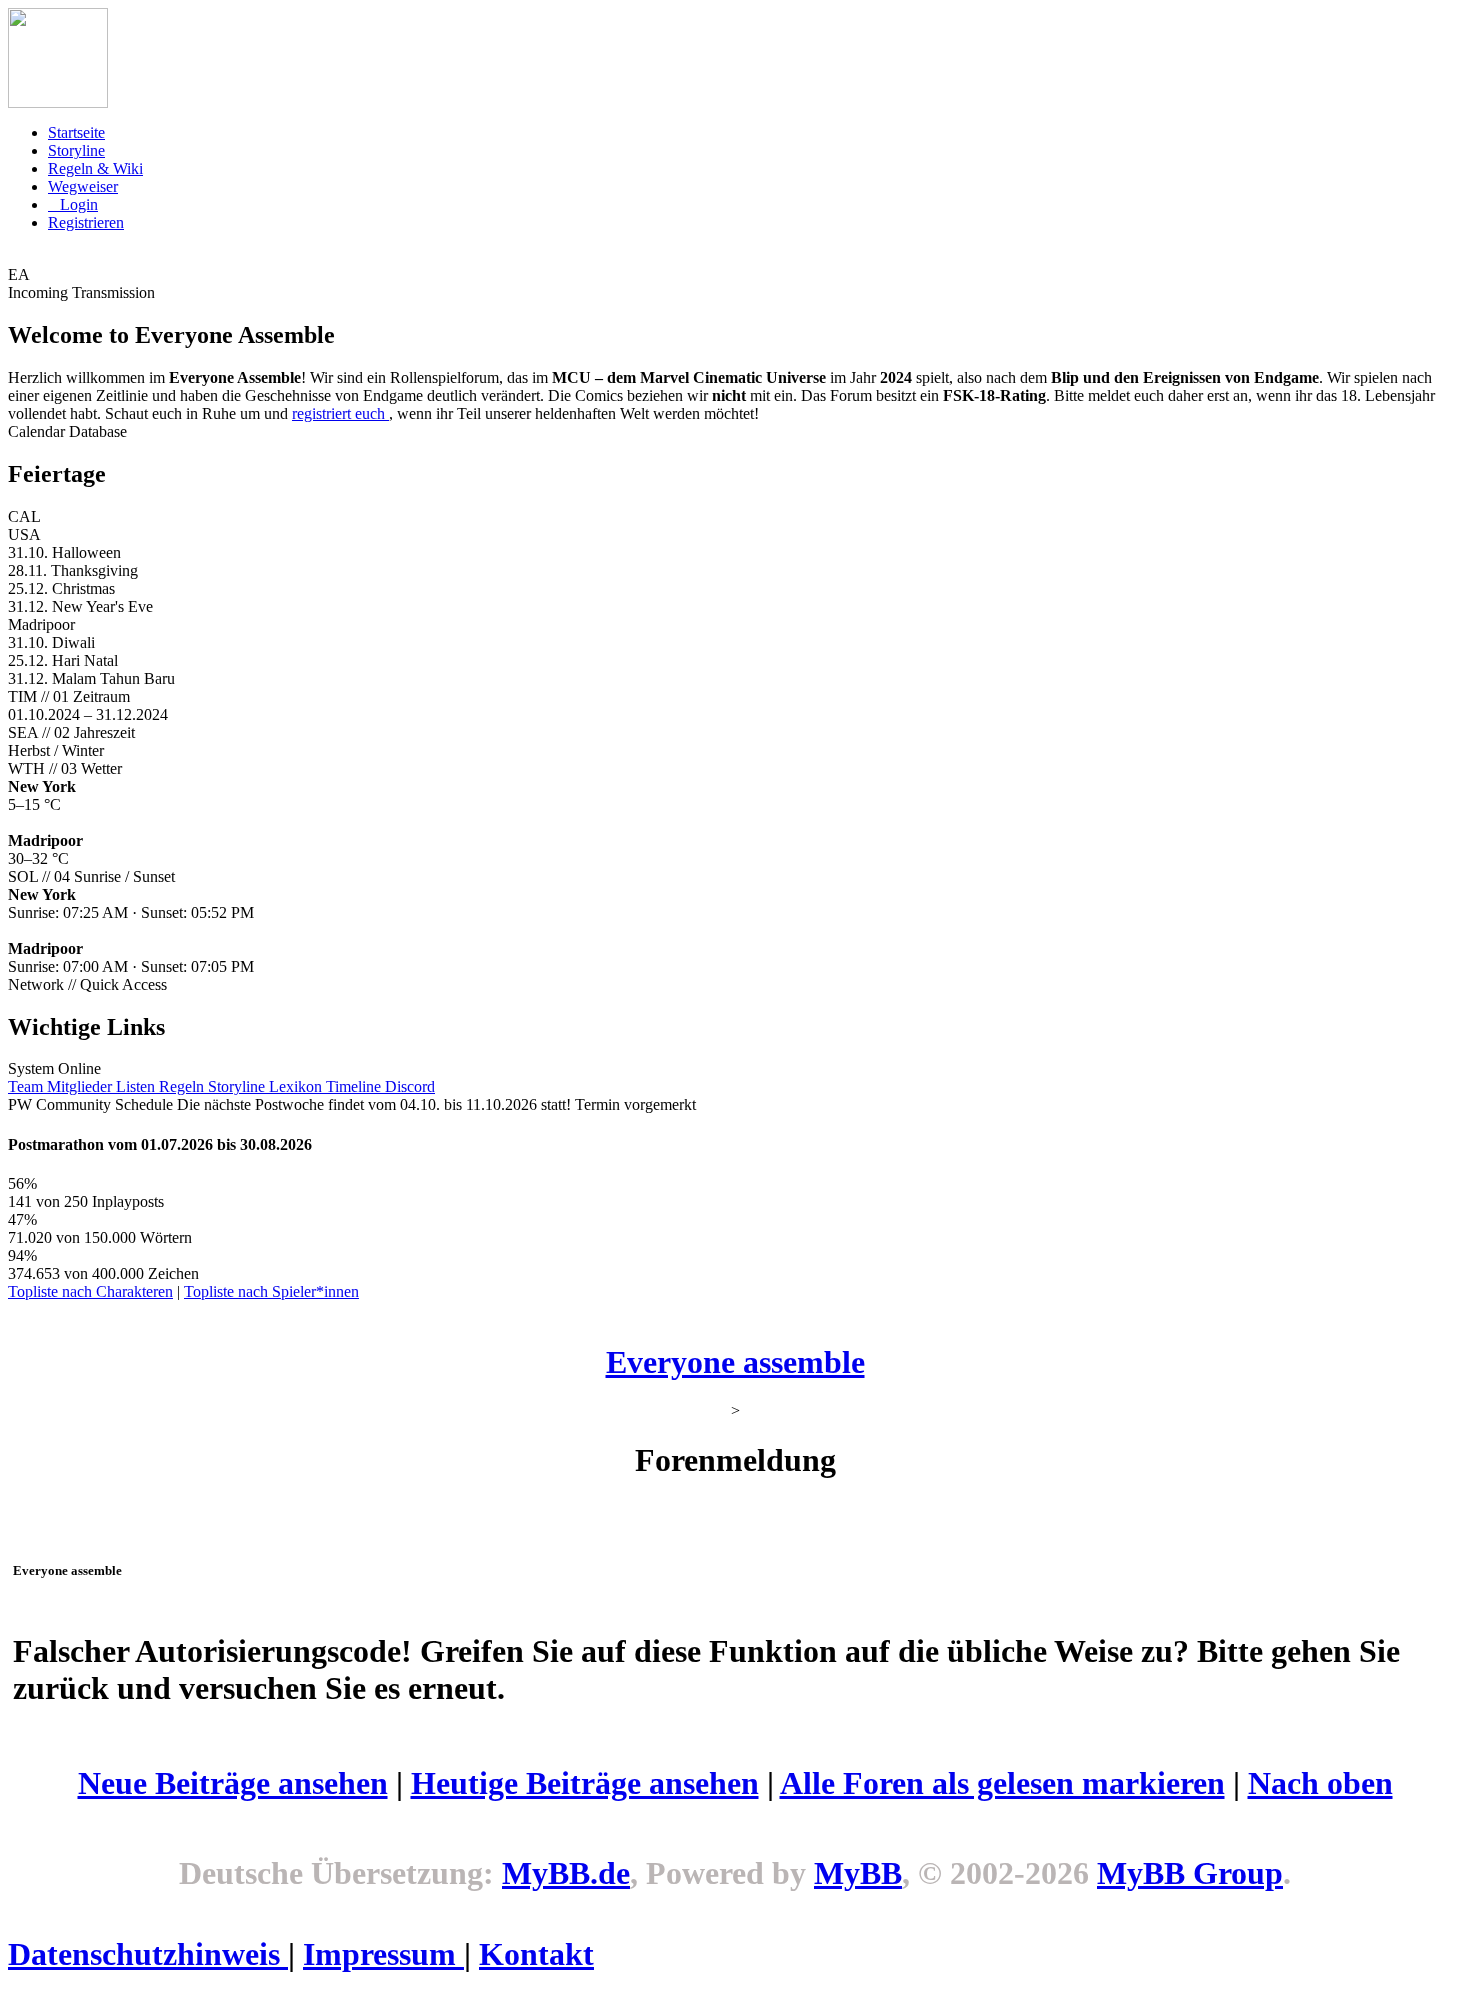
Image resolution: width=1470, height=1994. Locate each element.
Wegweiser (83, 186)
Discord (410, 1086)
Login (79, 204)
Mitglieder (81, 1086)
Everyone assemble (735, 1362)
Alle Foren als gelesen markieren (1002, 1783)
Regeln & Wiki (95, 168)
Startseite (76, 132)
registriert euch (340, 413)
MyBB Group (1190, 1873)
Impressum (383, 1954)
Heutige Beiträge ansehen (585, 1783)
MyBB (858, 1873)
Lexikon (297, 1086)
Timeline (355, 1086)
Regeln (183, 1086)
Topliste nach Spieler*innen (271, 1291)
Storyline (76, 150)
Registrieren (86, 222)
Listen (137, 1086)
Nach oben (1320, 1783)
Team (27, 1086)
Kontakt (536, 1954)
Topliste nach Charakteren (90, 1291)
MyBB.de (566, 1873)
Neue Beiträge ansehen (233, 1783)
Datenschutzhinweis (148, 1954)
